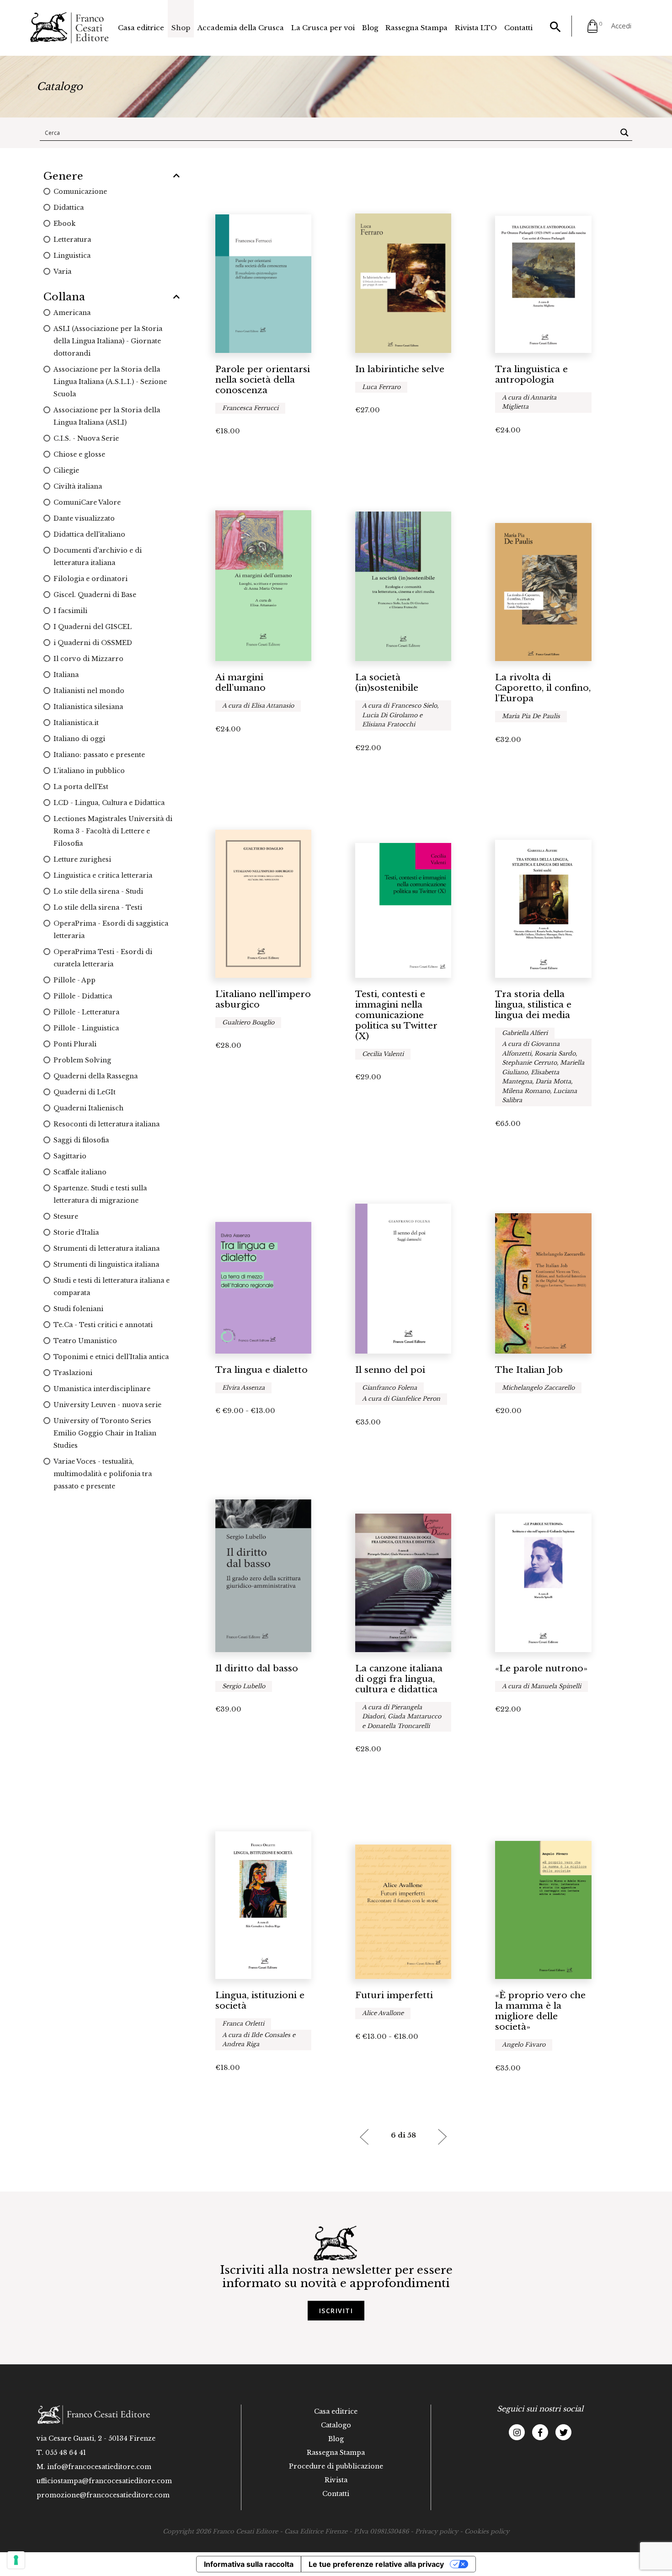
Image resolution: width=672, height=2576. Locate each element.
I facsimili (70, 611)
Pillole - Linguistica (86, 1028)
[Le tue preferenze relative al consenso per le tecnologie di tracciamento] (16, 2560)
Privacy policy (437, 2531)
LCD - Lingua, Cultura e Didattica (109, 803)
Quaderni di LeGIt (85, 1092)
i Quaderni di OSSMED (93, 643)
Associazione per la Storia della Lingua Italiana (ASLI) (107, 416)
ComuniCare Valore (87, 502)
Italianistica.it (76, 723)
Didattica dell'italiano (89, 534)
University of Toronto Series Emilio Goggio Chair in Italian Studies (105, 1433)
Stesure (66, 1216)
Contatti (518, 28)
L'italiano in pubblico (89, 771)
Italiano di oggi (79, 739)
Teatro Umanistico (85, 1341)
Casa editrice (141, 28)
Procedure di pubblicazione (336, 2466)
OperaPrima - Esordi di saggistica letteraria (111, 930)
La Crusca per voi (323, 28)
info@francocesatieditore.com (99, 2467)
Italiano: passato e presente (99, 755)
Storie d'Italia (76, 1232)
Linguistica (72, 256)
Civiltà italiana (78, 486)
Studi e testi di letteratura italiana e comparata (112, 1287)
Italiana (66, 675)
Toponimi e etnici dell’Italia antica (111, 1357)
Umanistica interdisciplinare (102, 1389)
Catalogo (336, 2425)
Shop (181, 28)
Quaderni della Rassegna (96, 1076)
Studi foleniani (78, 1309)
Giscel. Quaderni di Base (95, 595)
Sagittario (70, 1156)
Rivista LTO (476, 28)
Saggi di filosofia (81, 1140)
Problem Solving (82, 1060)
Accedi (621, 26)
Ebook (64, 224)
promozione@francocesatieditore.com (103, 2495)
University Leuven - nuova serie (107, 1405)
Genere (63, 176)
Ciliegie (66, 470)
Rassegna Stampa (416, 28)
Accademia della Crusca (241, 28)
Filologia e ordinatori (91, 579)
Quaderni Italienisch (88, 1108)
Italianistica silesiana (88, 707)
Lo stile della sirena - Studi (98, 891)
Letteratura (72, 240)
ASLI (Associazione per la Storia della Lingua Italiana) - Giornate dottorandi (108, 341)
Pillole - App (75, 980)
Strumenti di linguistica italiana (106, 1264)
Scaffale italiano (80, 1172)
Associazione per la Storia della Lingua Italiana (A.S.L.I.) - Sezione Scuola (110, 382)
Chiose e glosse (79, 454)
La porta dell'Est (81, 787)
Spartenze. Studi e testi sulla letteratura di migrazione (100, 1194)
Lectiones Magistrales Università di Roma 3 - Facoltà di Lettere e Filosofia (113, 831)
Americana (72, 313)
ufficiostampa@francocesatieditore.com (104, 2481)
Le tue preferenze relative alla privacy (376, 2564)
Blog (370, 28)
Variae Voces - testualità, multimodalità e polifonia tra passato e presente (103, 1474)
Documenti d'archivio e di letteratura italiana (98, 557)
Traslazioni (73, 1373)
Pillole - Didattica (83, 996)
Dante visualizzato (84, 518)
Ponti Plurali (75, 1044)
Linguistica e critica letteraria (103, 875)
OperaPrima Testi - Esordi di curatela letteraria (103, 958)
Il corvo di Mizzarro (88, 659)
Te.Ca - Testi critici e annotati (103, 1325)
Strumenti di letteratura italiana (107, 1248)
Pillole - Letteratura (86, 1012)
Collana (64, 297)
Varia (62, 272)
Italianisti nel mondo (89, 691)
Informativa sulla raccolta (249, 2564)
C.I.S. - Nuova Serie (86, 438)
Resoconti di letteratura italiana (107, 1124)
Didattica (69, 208)
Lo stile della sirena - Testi (98, 907)
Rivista (336, 2480)
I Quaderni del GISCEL (93, 627)
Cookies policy (487, 2531)
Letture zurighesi (82, 859)
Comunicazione (80, 192)
